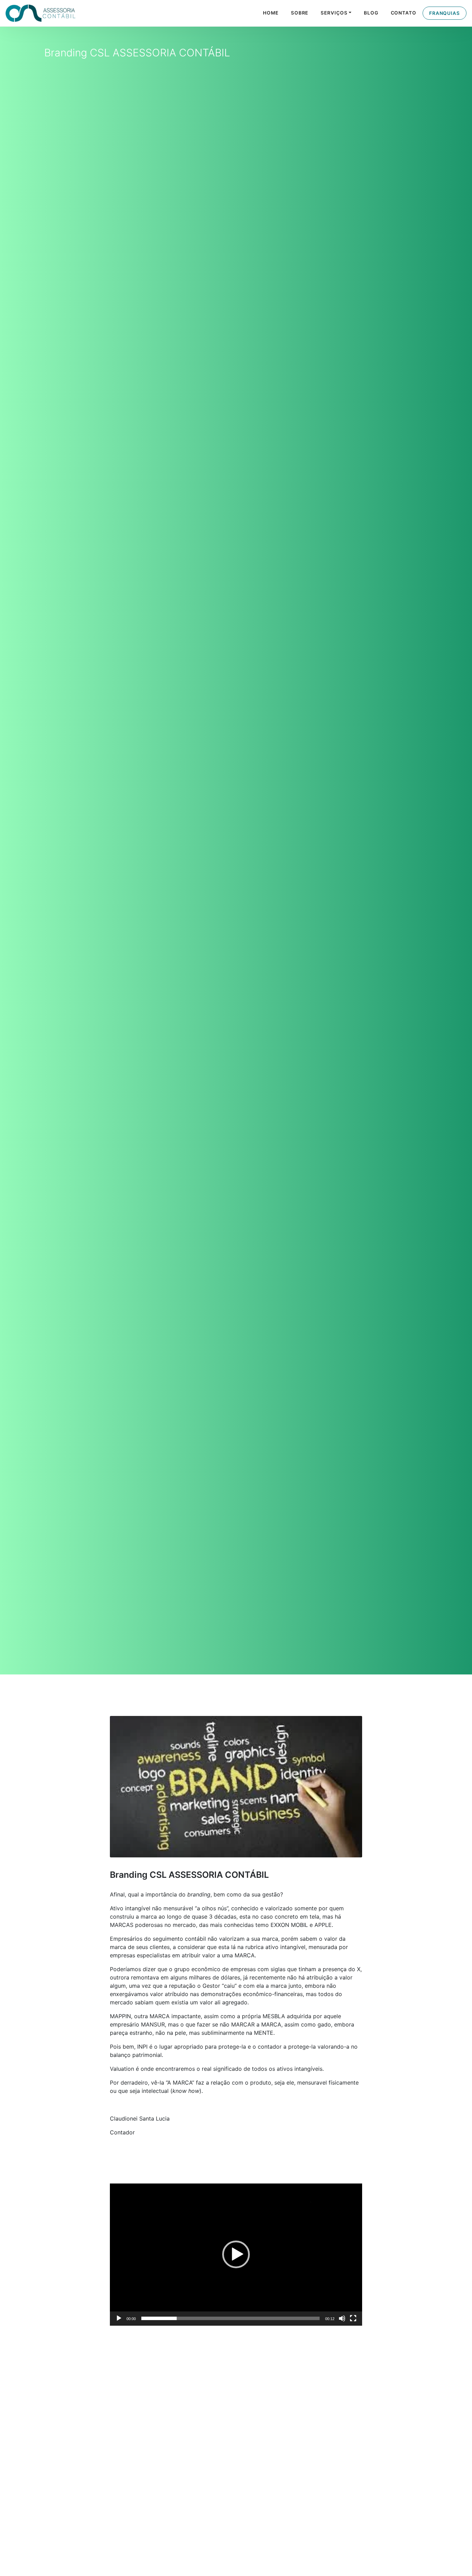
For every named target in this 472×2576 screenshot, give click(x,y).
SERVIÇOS (334, 13)
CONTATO (404, 13)
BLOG (371, 13)
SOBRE (300, 13)
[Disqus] (236, 2423)
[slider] (230, 2318)
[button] (236, 2254)
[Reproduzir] (119, 2318)
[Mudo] (342, 2318)
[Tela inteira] (353, 2318)
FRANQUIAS (445, 13)
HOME (271, 13)
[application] (236, 2255)
